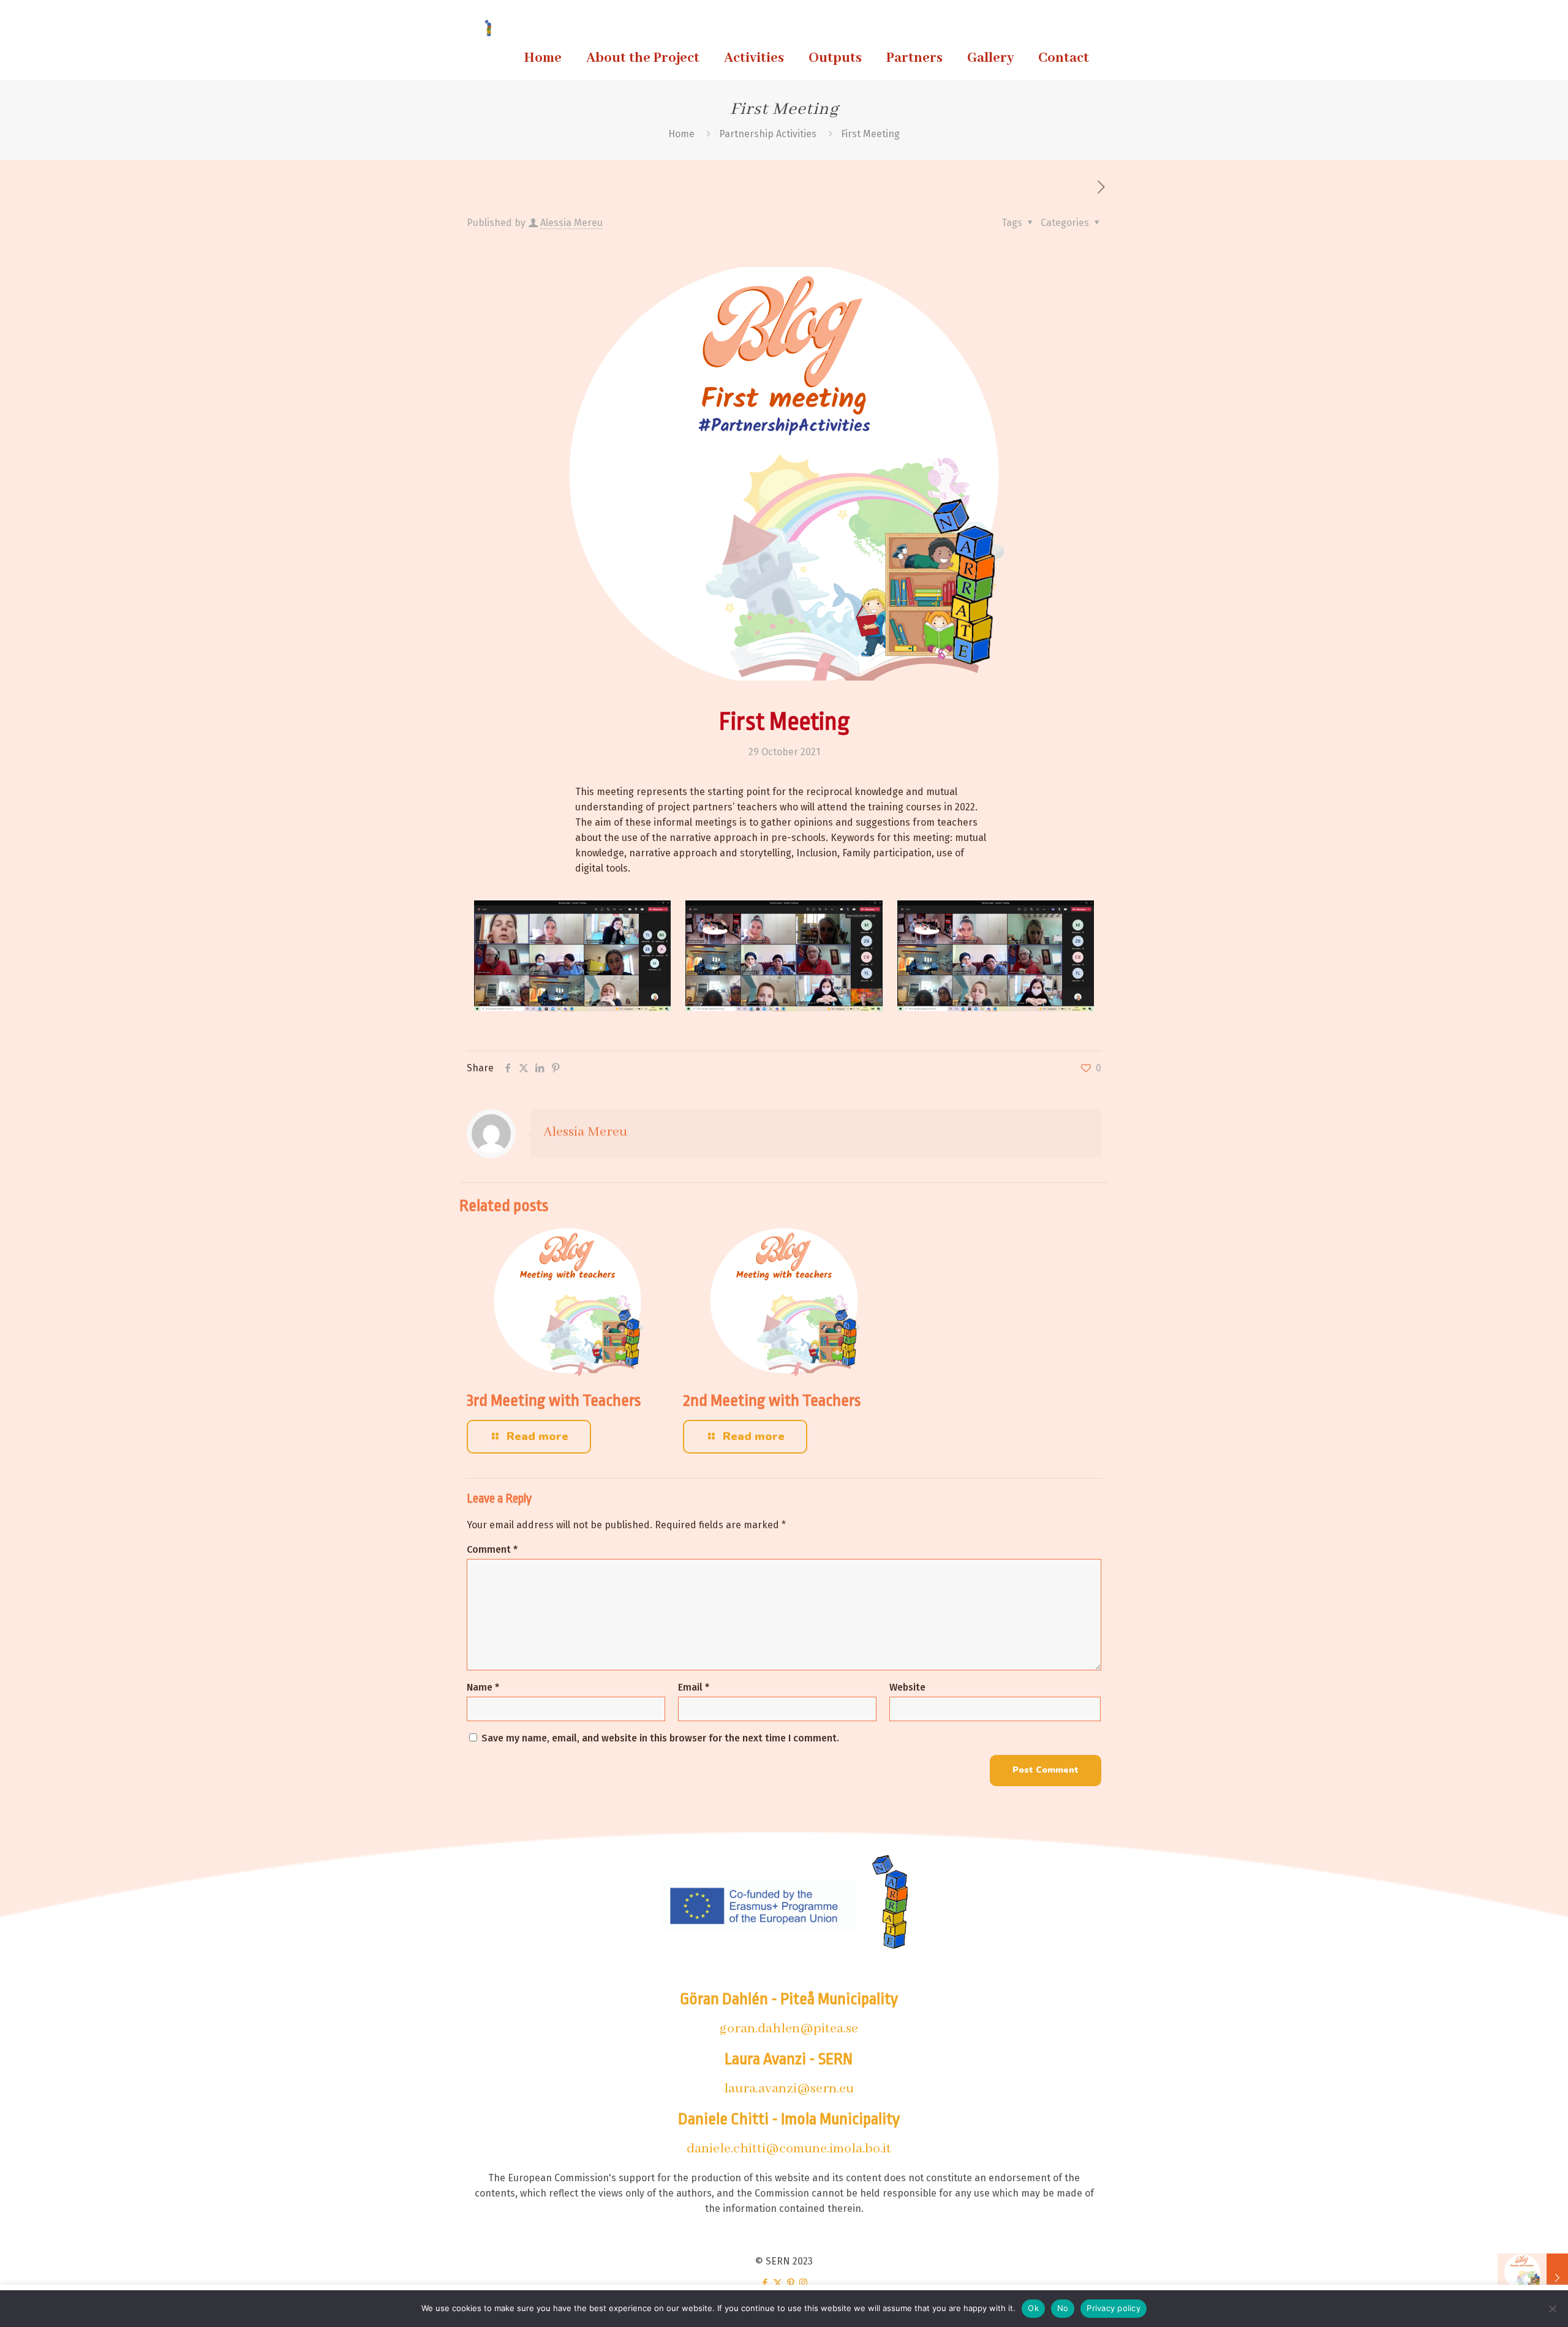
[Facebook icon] (765, 2283)
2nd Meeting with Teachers (772, 1400)
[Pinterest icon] (790, 2283)
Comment (492, 1549)
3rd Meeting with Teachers (554, 1400)
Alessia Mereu (571, 223)
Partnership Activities (768, 134)
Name (483, 1687)
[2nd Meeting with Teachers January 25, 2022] (1533, 2278)
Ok (1033, 2308)
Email (694, 1687)
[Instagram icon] (803, 2283)
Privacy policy (1114, 2308)
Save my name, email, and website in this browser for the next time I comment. (660, 1738)
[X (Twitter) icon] (778, 2283)
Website (907, 1687)
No (1063, 2308)
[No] (1553, 2309)
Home (681, 134)
